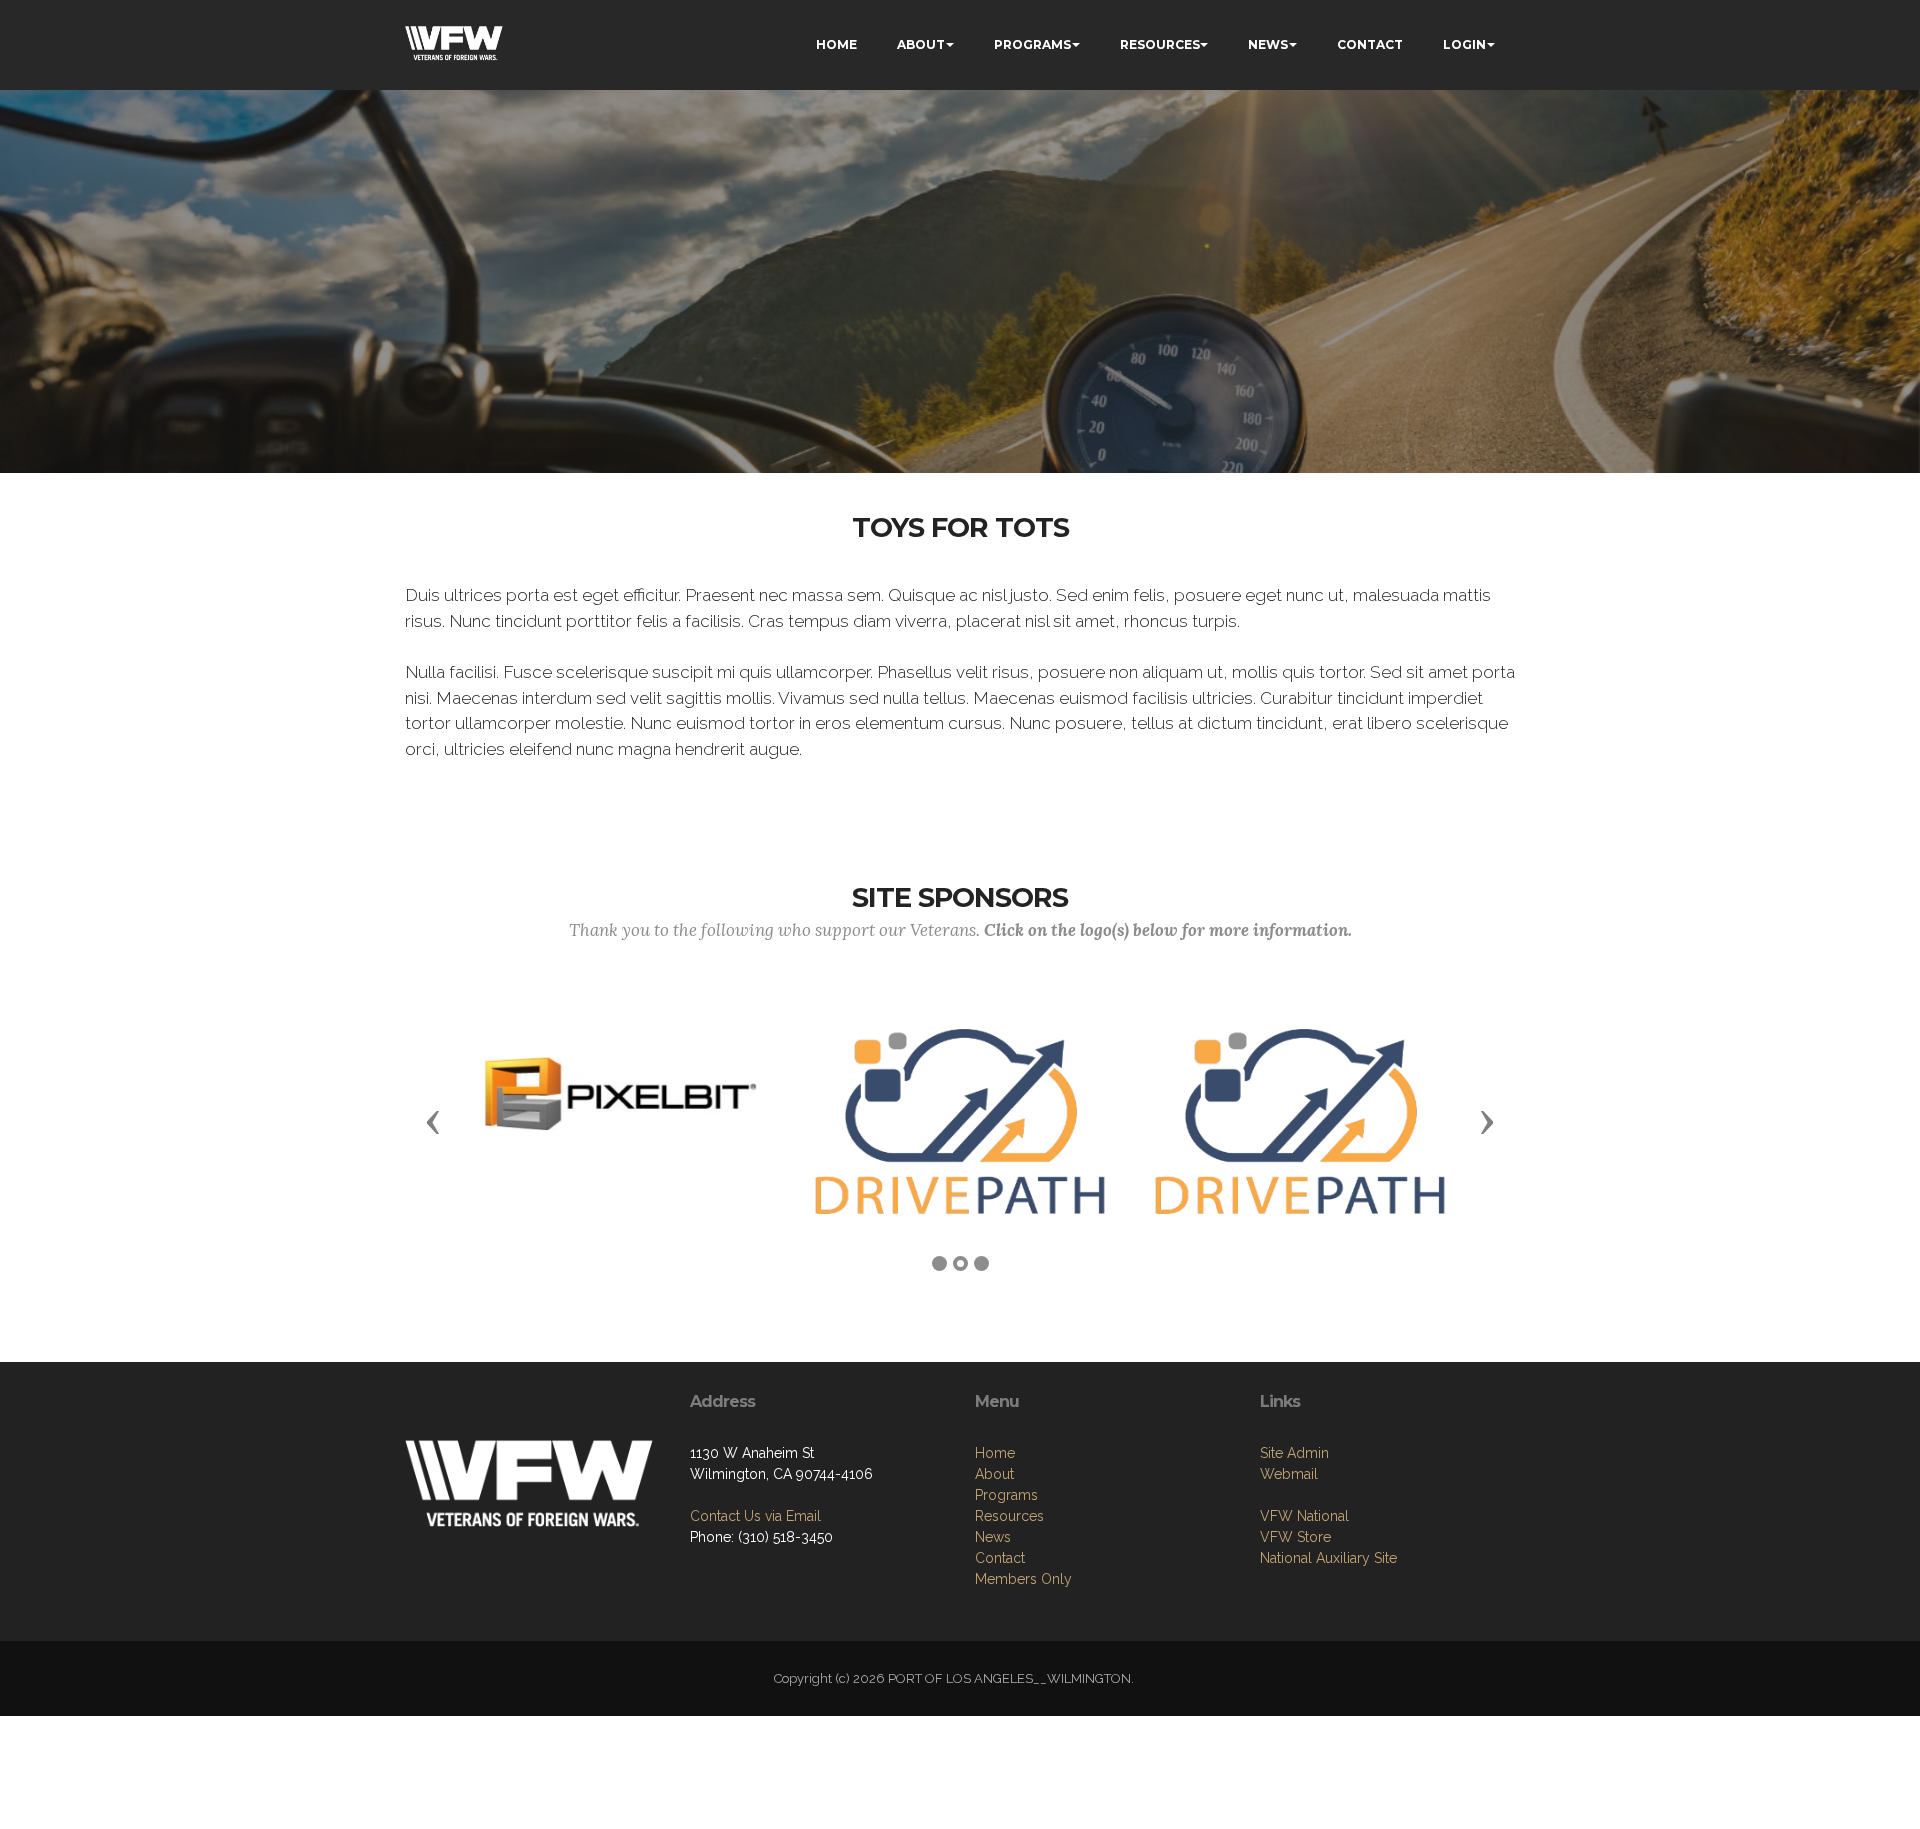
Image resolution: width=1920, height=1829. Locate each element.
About (994, 1474)
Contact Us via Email (755, 1516)
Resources (1009, 1516)
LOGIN (1464, 44)
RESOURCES (1160, 44)
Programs (1006, 1495)
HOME (836, 44)
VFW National (1304, 1516)
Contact (1000, 1558)
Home (995, 1453)
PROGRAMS (1032, 44)
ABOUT (921, 44)
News (993, 1537)
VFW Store (1295, 1537)
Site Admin (1294, 1453)
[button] (433, 1121)
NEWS (1268, 44)
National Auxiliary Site (1328, 1558)
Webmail (1289, 1474)
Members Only (1023, 1579)
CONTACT (1370, 44)
